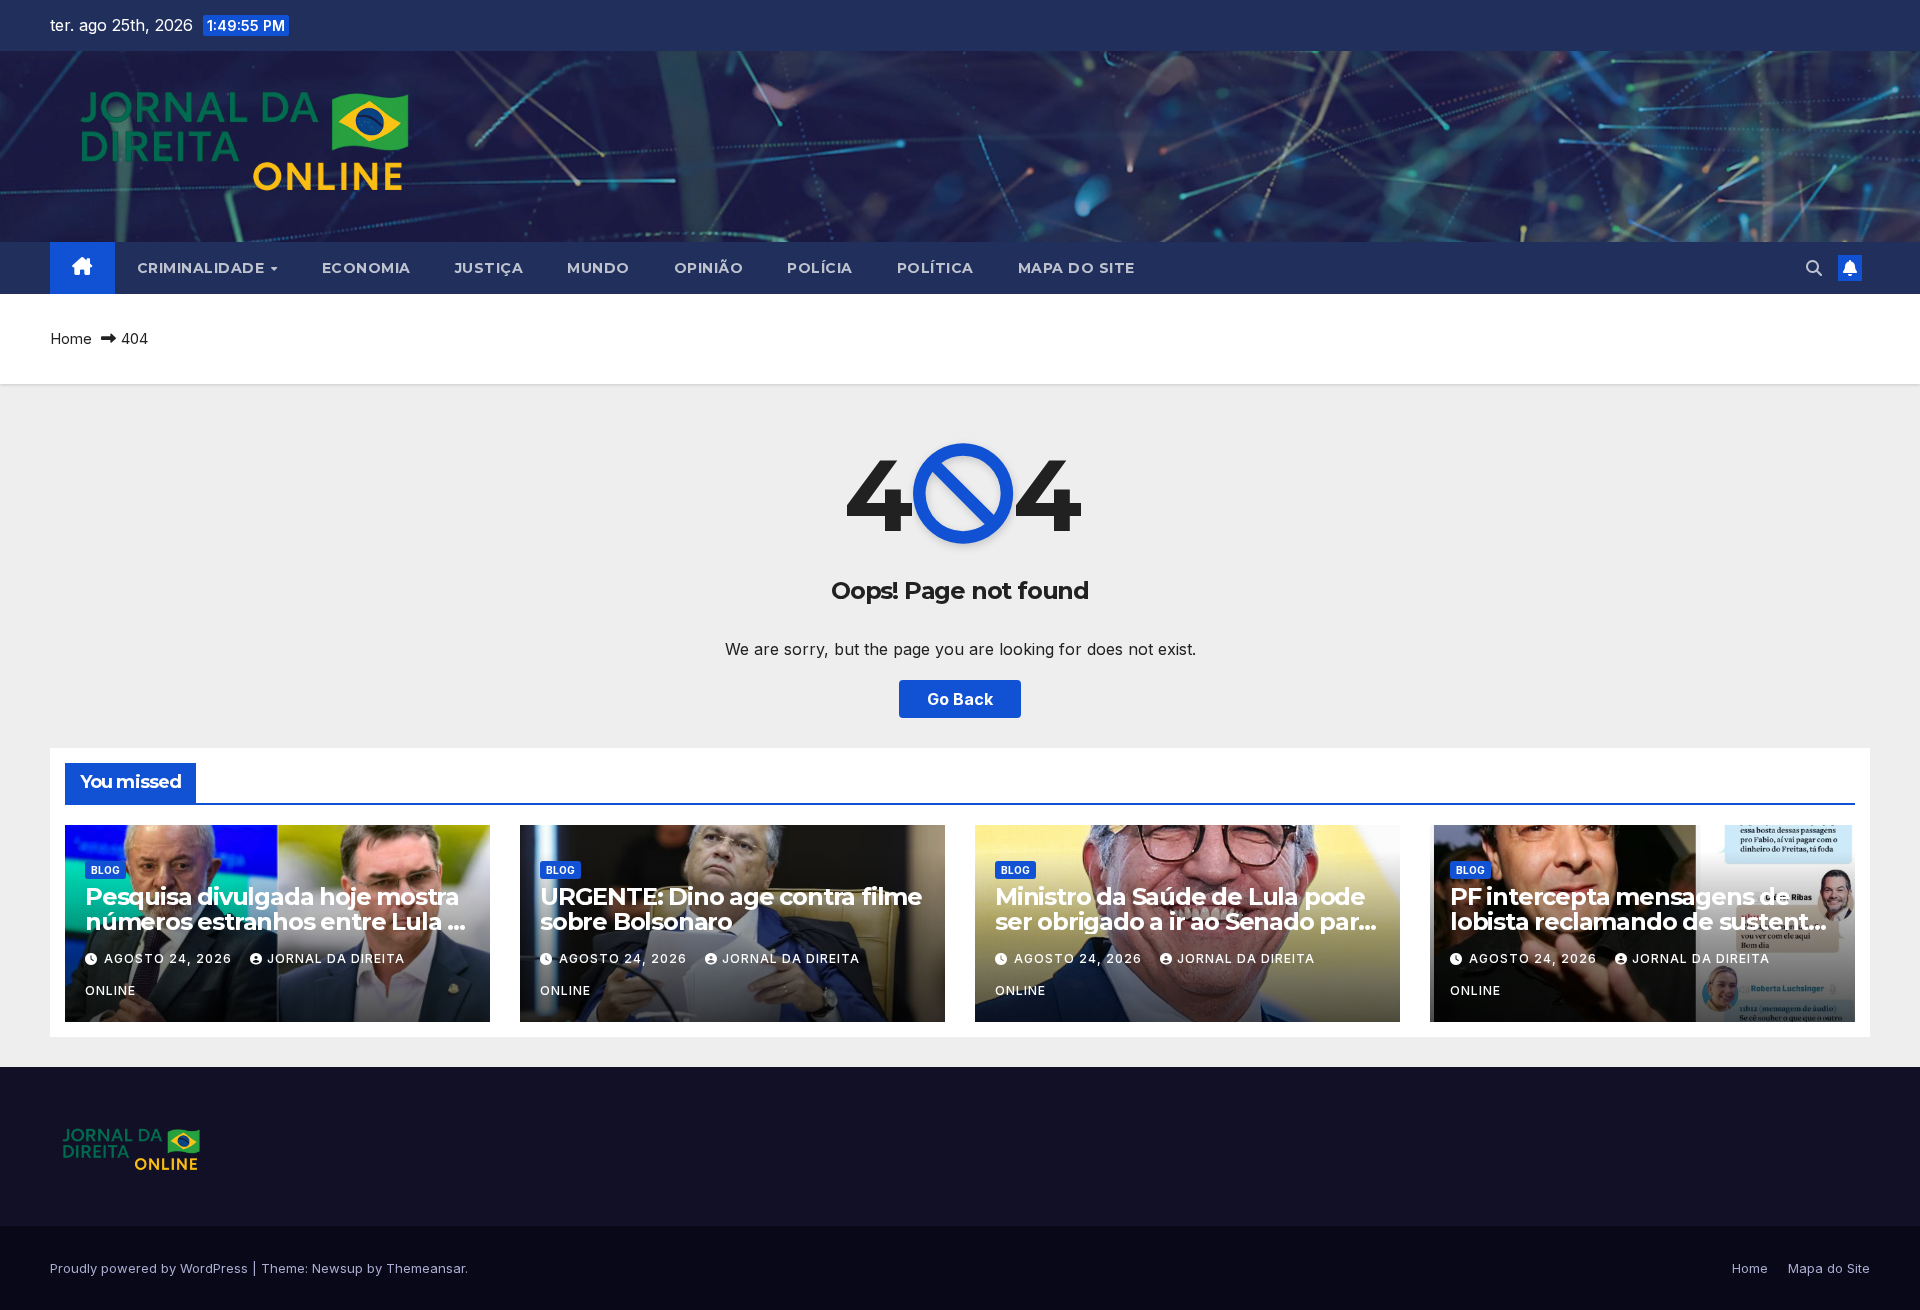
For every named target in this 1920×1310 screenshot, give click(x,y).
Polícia (820, 268)
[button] (1814, 268)
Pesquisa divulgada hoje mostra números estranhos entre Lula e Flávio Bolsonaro (273, 921)
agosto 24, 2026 (170, 958)
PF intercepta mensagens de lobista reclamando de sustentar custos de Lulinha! (1641, 921)
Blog (105, 870)
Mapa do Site (1076, 268)
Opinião (709, 268)
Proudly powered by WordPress (151, 1268)
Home (71, 338)
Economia (366, 268)
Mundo (598, 268)
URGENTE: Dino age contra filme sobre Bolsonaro (731, 909)
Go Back (960, 699)
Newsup (337, 1268)
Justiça (489, 268)
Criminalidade (203, 268)
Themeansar (425, 1268)
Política (935, 268)
